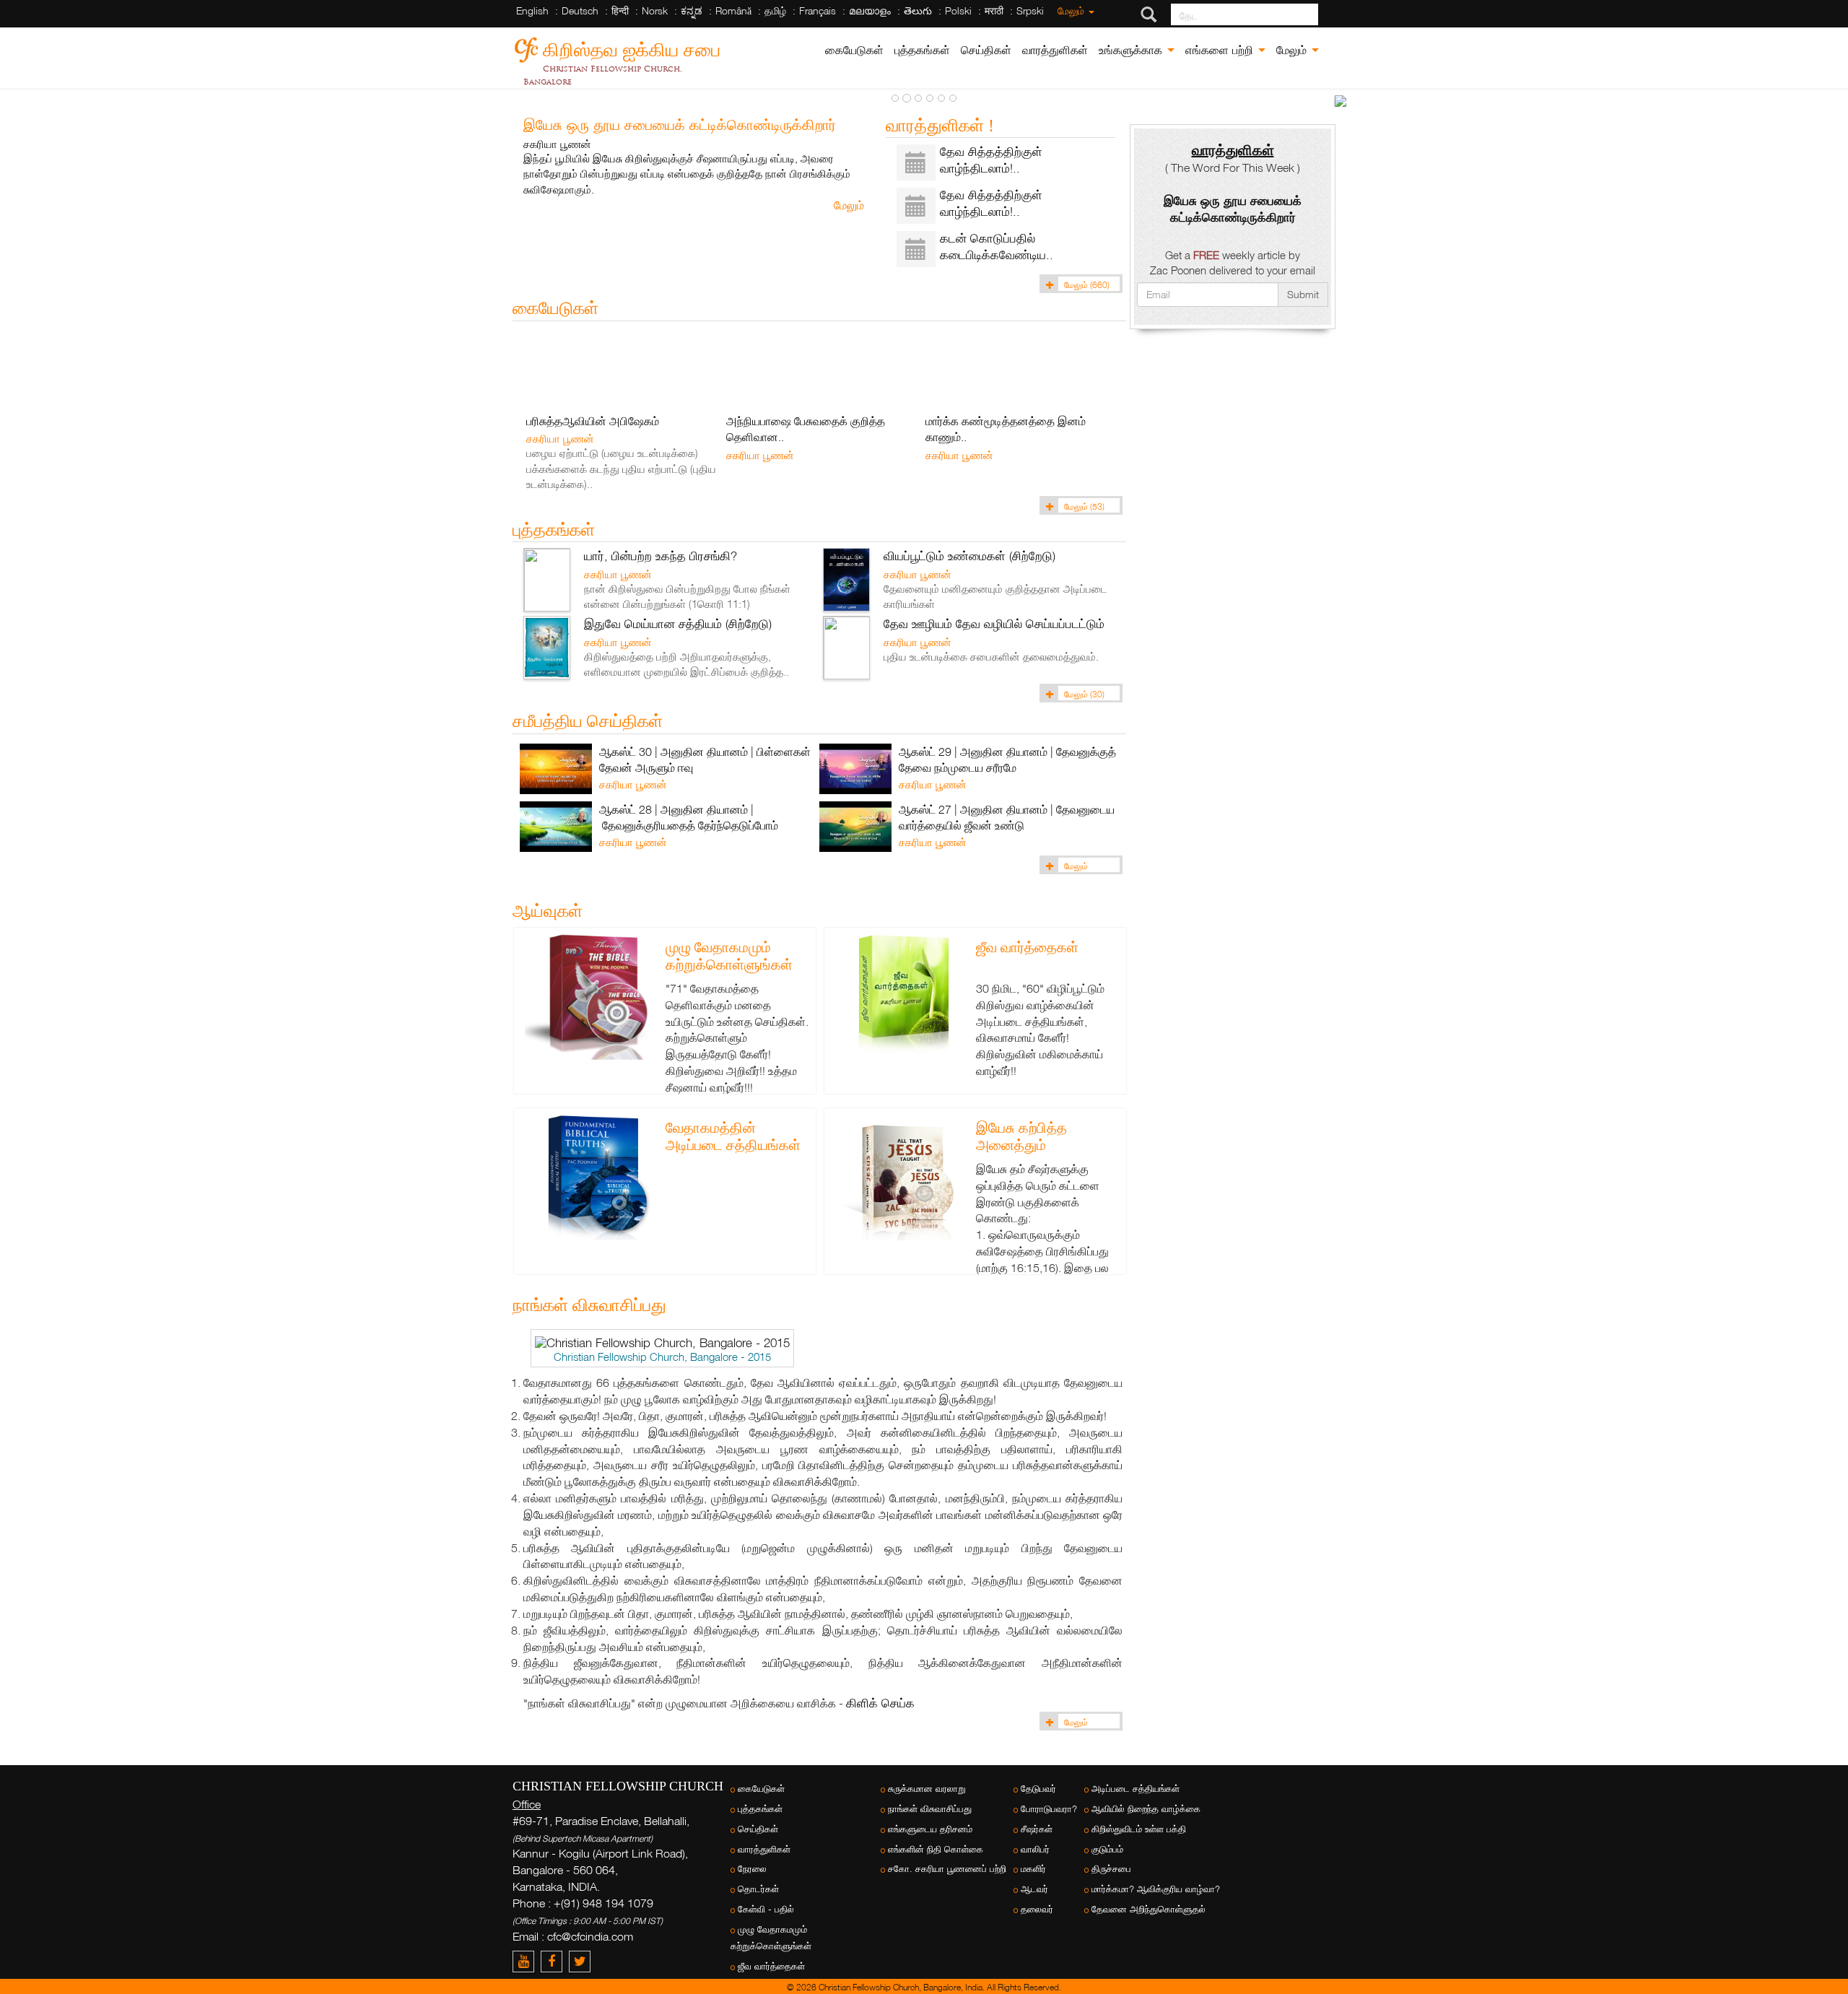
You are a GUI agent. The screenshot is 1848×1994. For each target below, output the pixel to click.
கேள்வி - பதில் (766, 1909)
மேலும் (1072, 10)
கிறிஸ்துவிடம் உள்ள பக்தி (1139, 1829)
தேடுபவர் (1038, 1789)
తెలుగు (918, 10)
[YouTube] (527, 1961)
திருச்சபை (1111, 1869)
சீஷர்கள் (1037, 1829)
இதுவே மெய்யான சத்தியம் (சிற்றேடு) (678, 623)
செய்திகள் (986, 50)
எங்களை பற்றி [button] (1221, 50)
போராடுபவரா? (1049, 1809)
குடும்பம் (1107, 1849)
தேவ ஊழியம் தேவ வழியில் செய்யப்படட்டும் (994, 623)
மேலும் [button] (1293, 50)
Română (733, 10)
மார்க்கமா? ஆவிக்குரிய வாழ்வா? (1156, 1889)
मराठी (994, 10)
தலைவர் (1037, 1909)
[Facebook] (555, 1961)
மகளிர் (1033, 1869)
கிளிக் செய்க (880, 1703)
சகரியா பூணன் (557, 144)
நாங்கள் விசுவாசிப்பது (930, 1809)
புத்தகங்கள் (922, 50)
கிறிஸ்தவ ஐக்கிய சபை (632, 47)
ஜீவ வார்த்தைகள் (1027, 947)
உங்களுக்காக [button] (1132, 50)
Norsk (655, 10)
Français (818, 10)
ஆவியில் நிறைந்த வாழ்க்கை (1146, 1809)
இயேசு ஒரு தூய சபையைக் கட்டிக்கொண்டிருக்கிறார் (680, 124)
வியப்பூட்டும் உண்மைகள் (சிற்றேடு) (969, 556)
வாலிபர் (1035, 1849)
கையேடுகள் (854, 50)
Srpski (1030, 10)
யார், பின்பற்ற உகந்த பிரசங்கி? (661, 556)
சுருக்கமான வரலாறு (927, 1789)
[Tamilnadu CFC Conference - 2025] (1341, 101)
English (532, 10)
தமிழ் (775, 10)
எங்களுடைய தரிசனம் (930, 1829)
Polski (958, 10)
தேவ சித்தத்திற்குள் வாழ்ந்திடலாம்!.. (991, 160)
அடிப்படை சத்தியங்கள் (1136, 1789)
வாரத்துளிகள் (1055, 50)
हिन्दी (620, 10)
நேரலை (752, 1869)
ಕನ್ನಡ (692, 10)
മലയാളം (870, 10)
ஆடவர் (1034, 1889)
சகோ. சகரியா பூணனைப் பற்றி (947, 1869)
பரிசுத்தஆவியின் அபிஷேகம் (593, 421)
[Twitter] (581, 1961)
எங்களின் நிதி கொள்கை (936, 1849)
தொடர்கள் (758, 1889)
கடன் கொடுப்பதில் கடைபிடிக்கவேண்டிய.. (997, 246)
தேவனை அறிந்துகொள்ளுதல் (1149, 1909)
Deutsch (580, 10)
